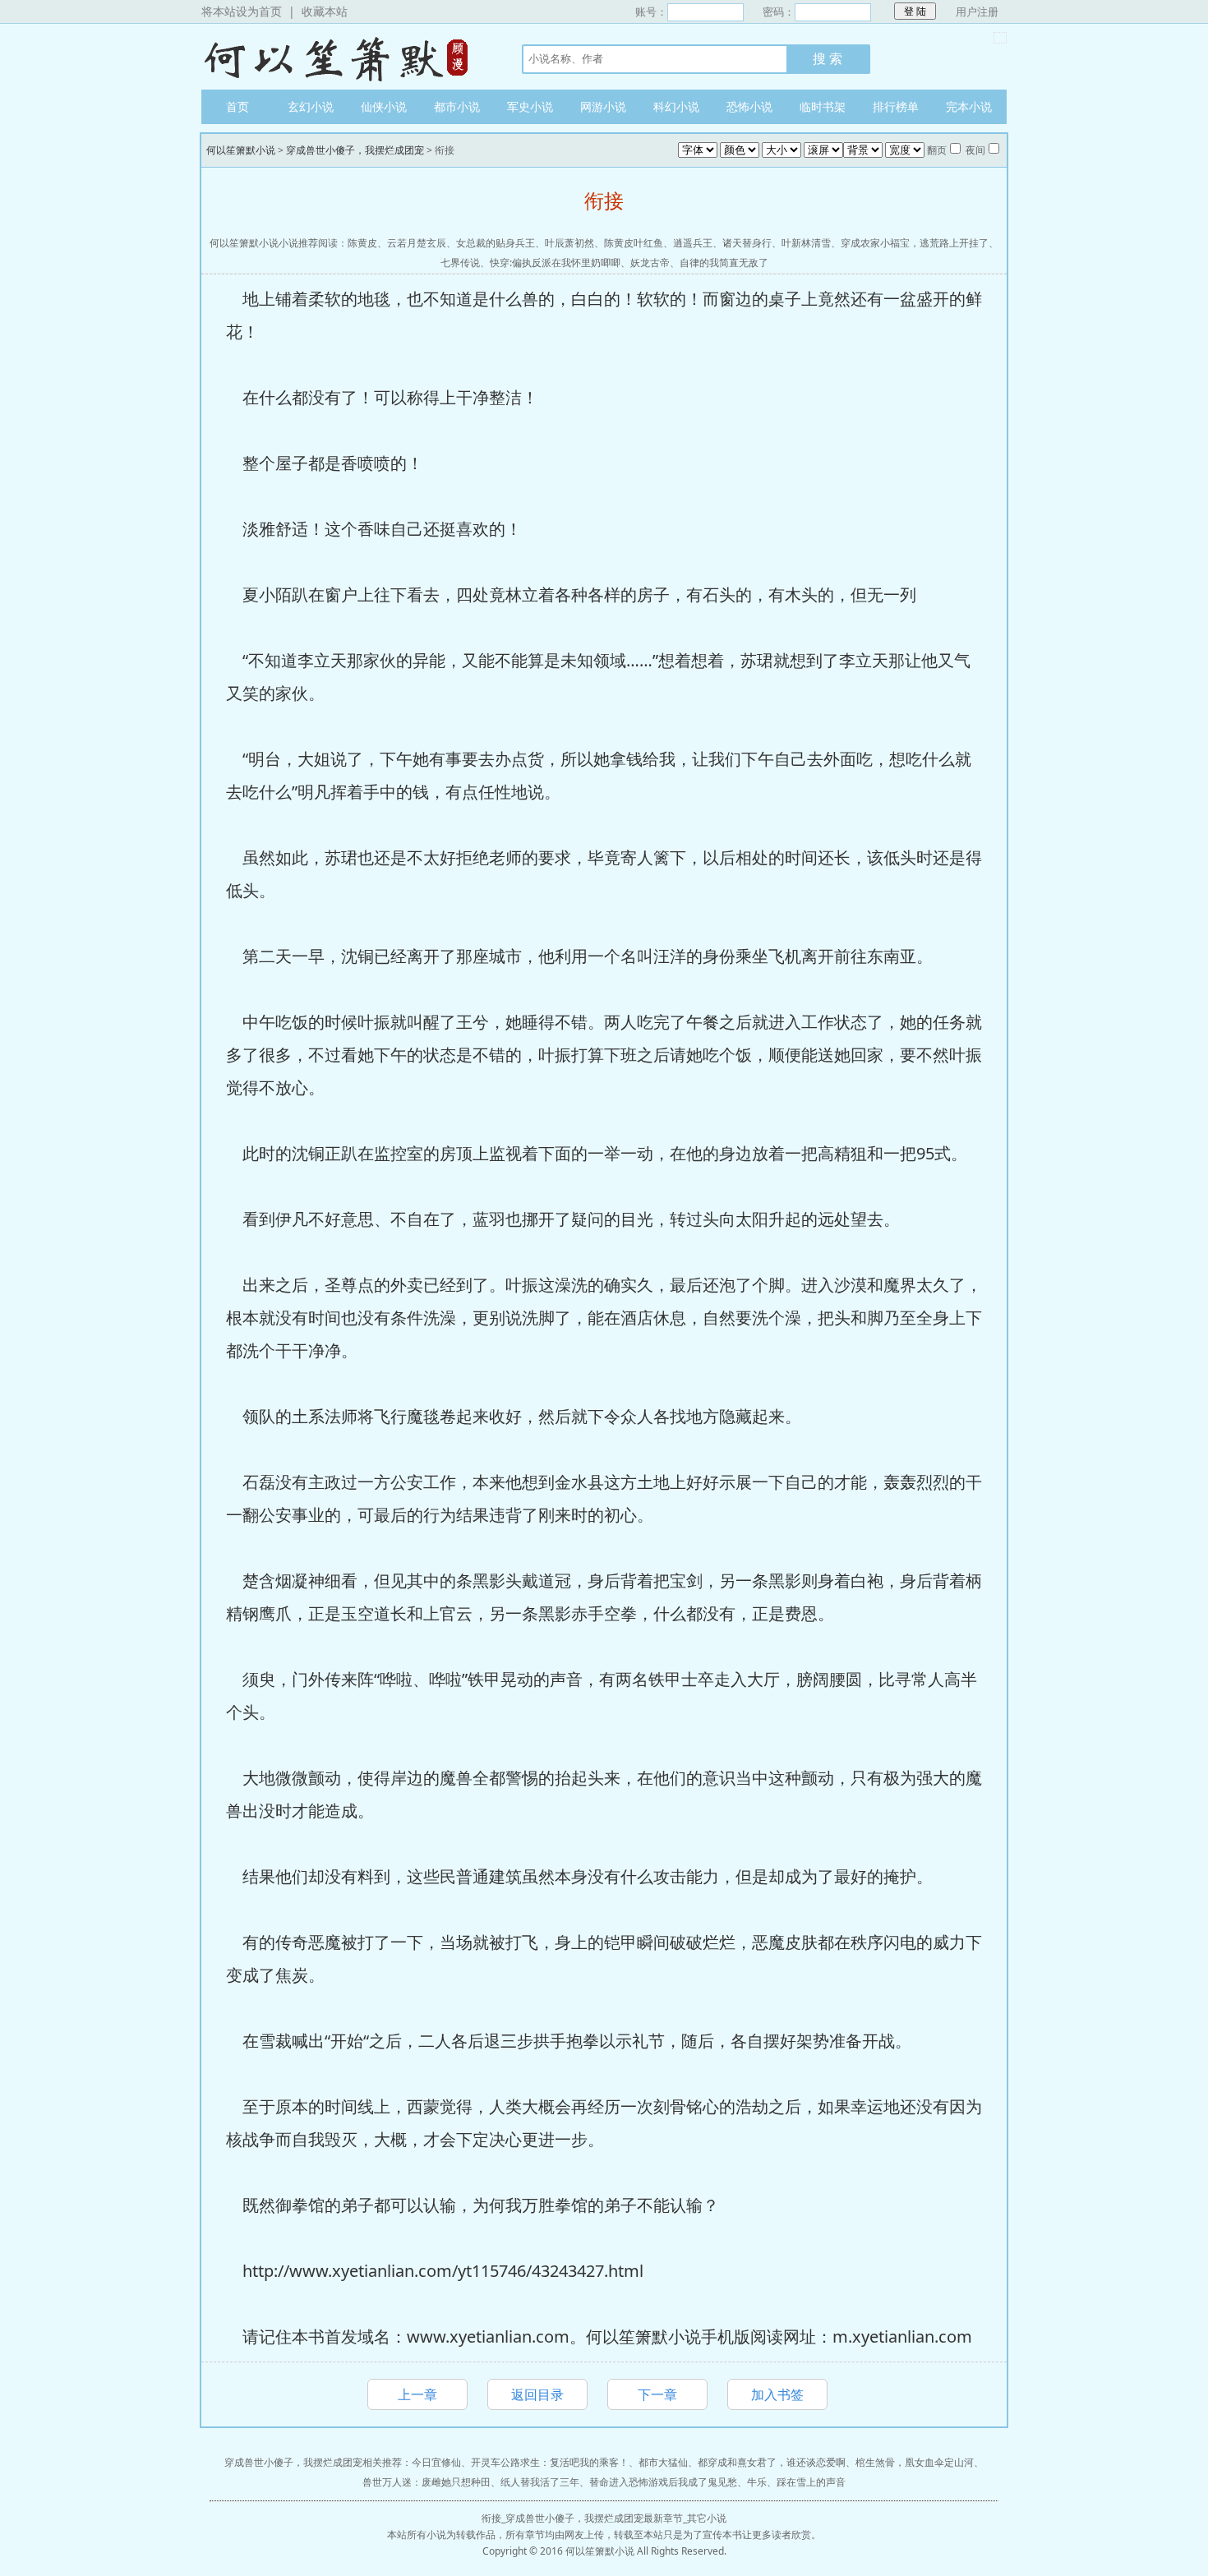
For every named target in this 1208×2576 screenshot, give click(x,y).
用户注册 (977, 12)
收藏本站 (325, 11)
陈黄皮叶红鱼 (634, 243)
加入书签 (777, 2394)
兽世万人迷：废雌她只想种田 (426, 2482)
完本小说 (969, 106)
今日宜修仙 (436, 2462)
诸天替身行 (747, 243)
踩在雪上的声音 (811, 2482)
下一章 (657, 2394)
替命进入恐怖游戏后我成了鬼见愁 (663, 2482)
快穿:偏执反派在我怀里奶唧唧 (555, 263)
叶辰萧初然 (569, 243)
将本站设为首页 (242, 11)
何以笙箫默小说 (345, 57)
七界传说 (460, 263)
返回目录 (537, 2394)
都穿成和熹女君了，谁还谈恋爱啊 (772, 2462)
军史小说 (530, 106)
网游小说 (603, 106)
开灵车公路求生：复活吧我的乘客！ (550, 2462)
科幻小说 (676, 106)
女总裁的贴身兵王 (496, 243)
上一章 (417, 2394)
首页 (237, 106)
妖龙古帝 (650, 263)
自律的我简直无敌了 (724, 263)
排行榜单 (896, 106)
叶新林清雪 (806, 243)
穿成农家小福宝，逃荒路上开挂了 (915, 243)
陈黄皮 (362, 243)
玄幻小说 (311, 106)
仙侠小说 (384, 106)
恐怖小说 (749, 106)
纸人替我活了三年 (540, 2482)
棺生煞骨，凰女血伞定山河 (915, 2462)
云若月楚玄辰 (417, 243)
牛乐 (757, 2482)
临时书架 (823, 106)
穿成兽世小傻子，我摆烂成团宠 (355, 150)
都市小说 (457, 106)
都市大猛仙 (663, 2462)
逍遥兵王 (693, 243)
